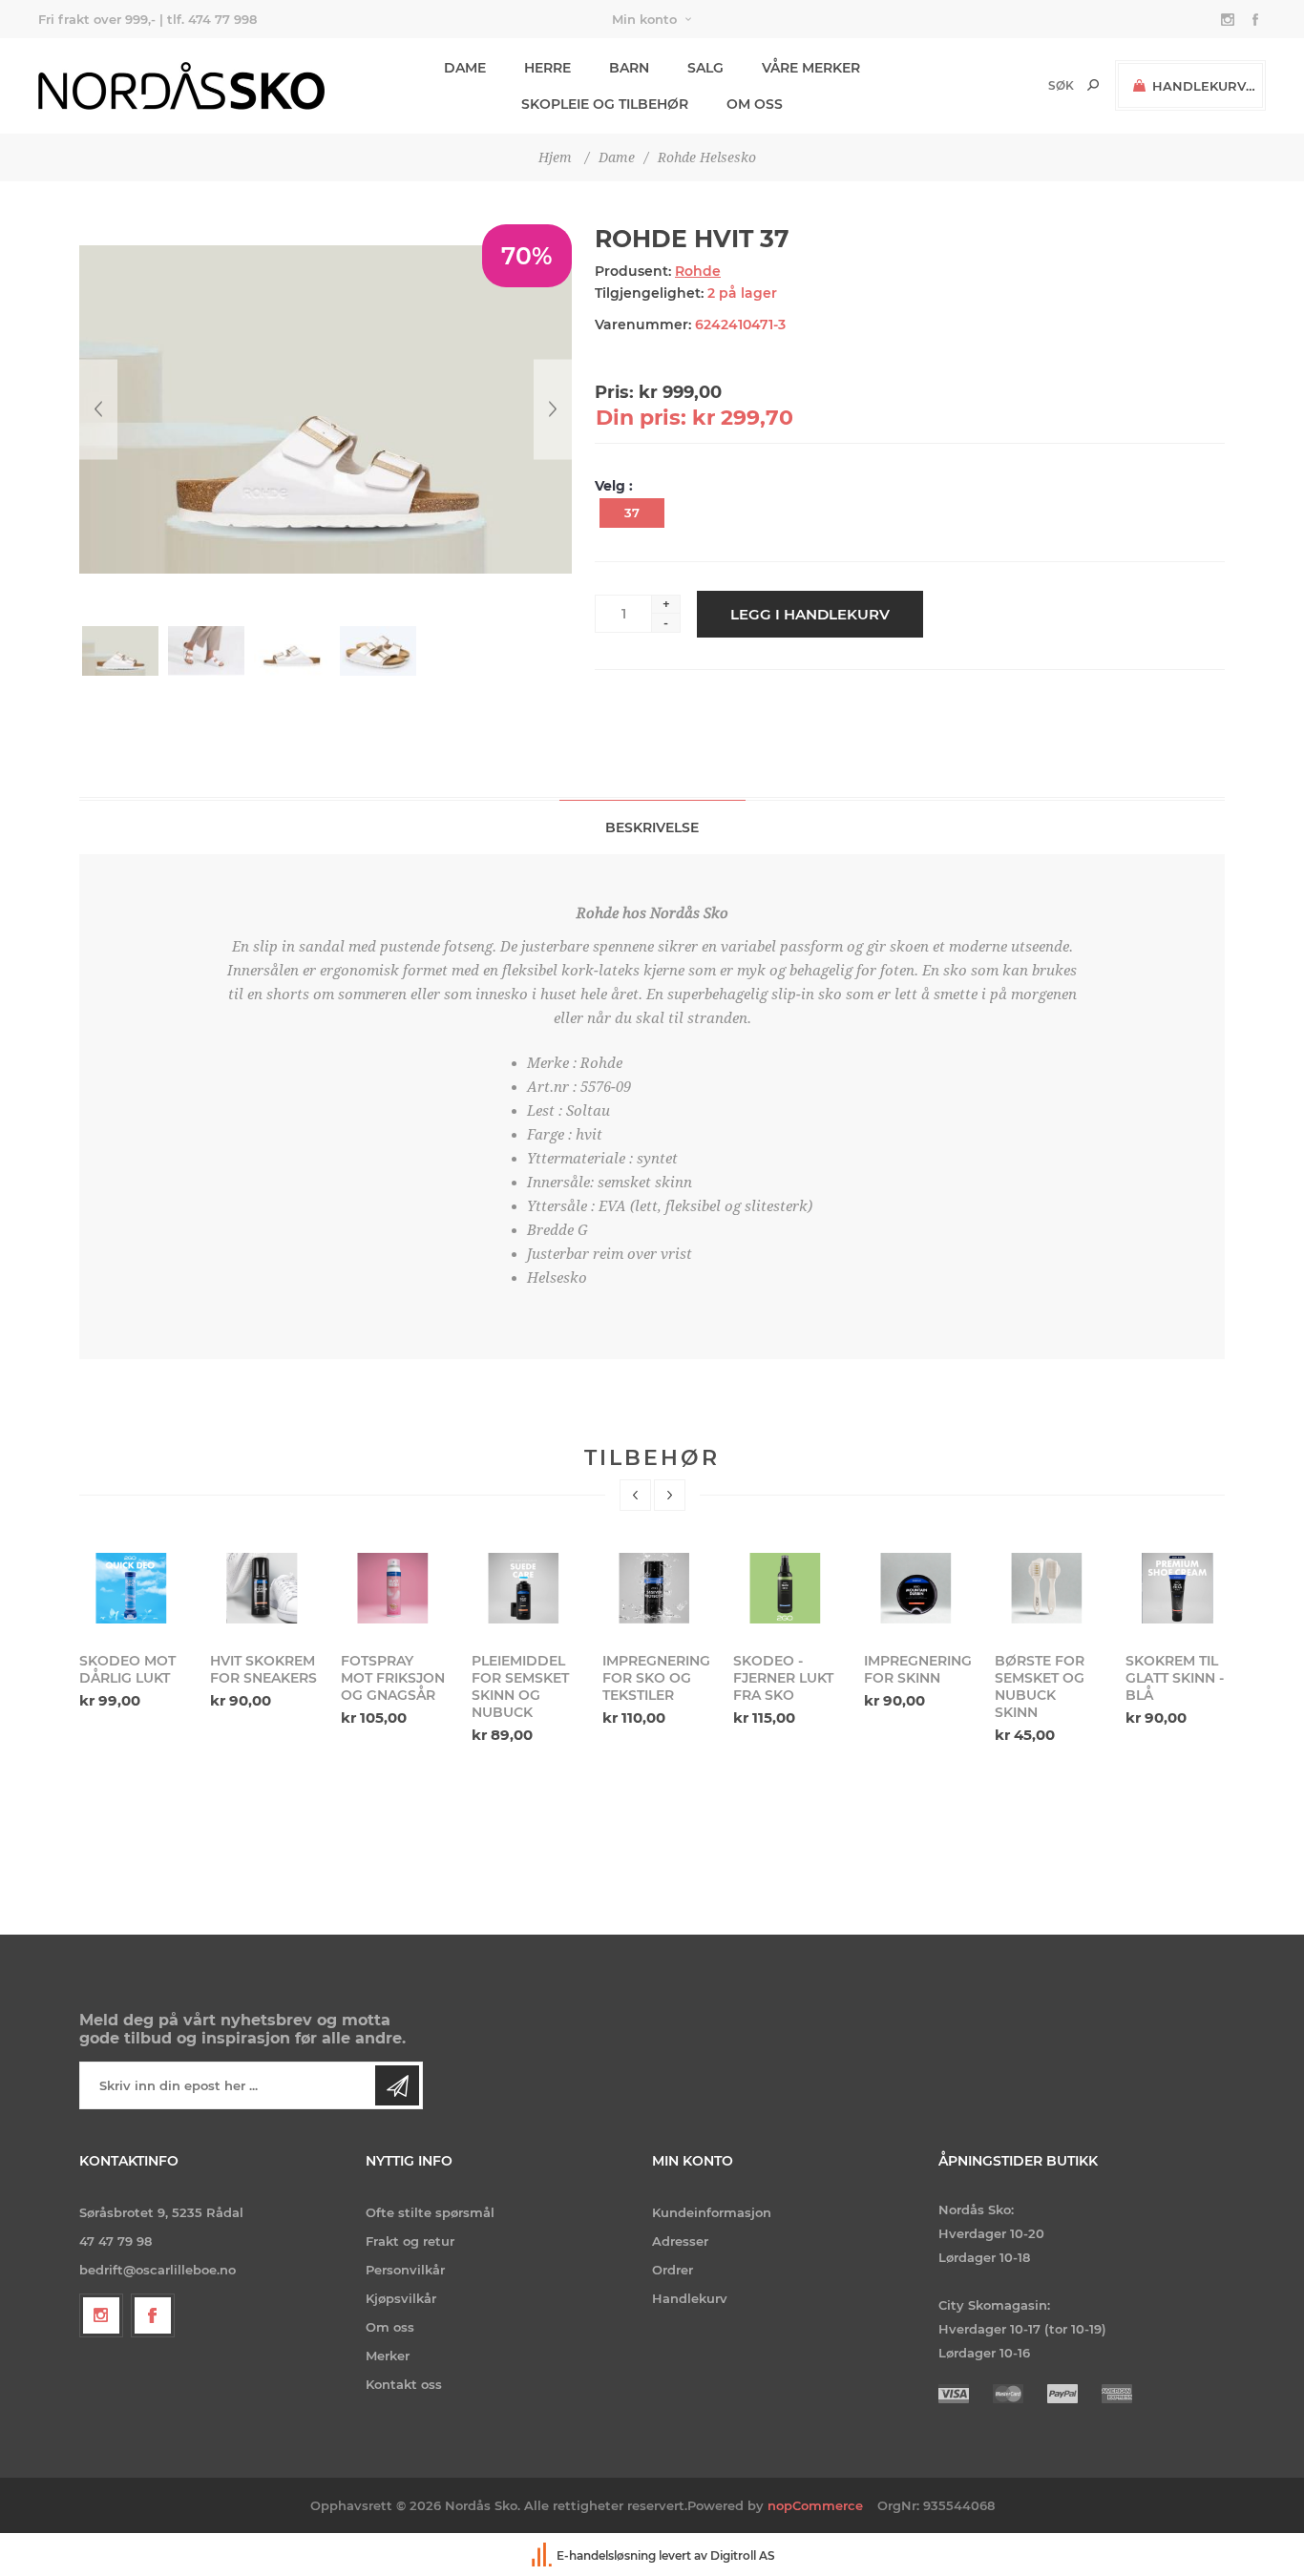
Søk (1093, 85)
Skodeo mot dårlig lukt (127, 1669)
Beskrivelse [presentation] (652, 827)
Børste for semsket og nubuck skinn (1040, 1686)
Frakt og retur (410, 2241)
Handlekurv (690, 2298)
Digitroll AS (743, 2555)
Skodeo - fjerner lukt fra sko (783, 1678)
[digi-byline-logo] (543, 2555)
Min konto (644, 19)
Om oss (390, 2327)
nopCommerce (815, 2505)
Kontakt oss (404, 2384)
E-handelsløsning (606, 2555)
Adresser (680, 2241)
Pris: (614, 392)
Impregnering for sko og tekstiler (656, 1678)
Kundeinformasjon (712, 2212)
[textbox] (1029, 85)
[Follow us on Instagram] (101, 2315)
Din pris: (641, 418)
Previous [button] (635, 1495)
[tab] (652, 827)
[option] (133, 1629)
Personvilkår (405, 2270)
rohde (698, 271)
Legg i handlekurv (810, 614)
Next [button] (670, 1495)
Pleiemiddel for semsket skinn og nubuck (520, 1686)
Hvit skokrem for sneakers (263, 1669)
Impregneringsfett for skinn (917, 1669)
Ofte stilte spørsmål (430, 2212)
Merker (388, 2356)
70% (527, 256)
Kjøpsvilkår (401, 2298)
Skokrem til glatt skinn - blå (1175, 1678)
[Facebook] (153, 2315)
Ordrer (673, 2270)
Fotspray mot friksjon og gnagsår (393, 1678)
